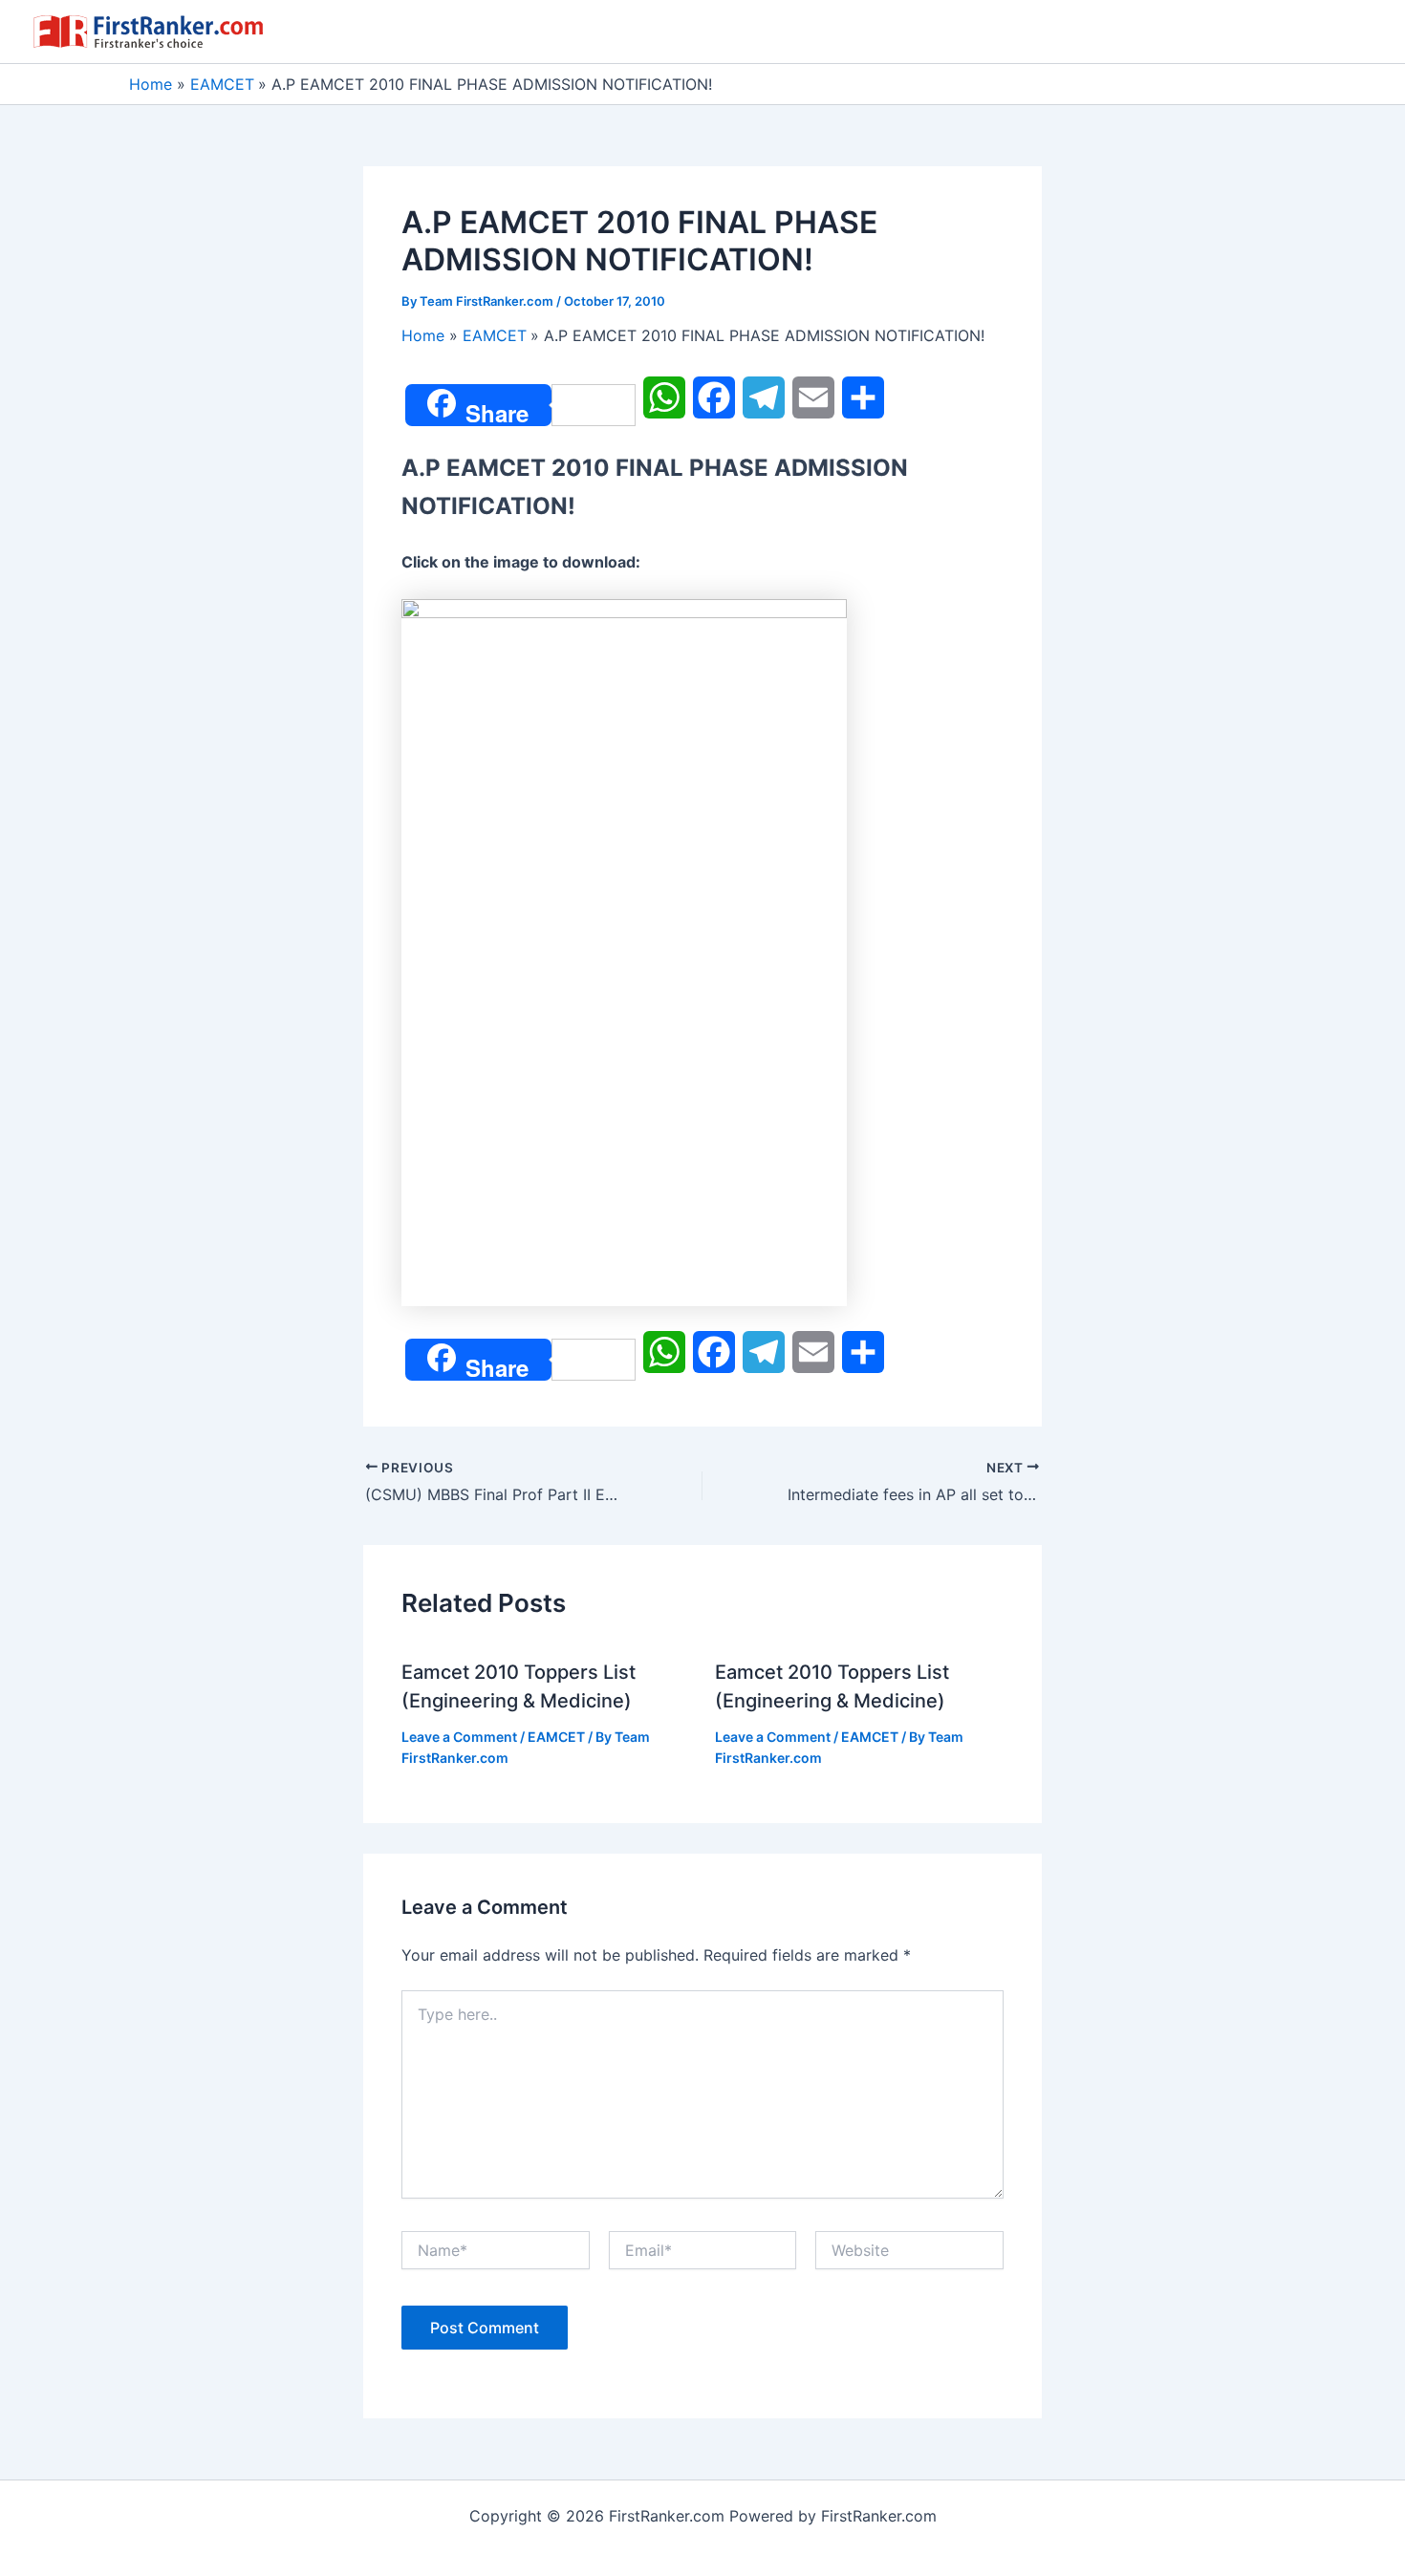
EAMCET (556, 1737)
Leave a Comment (459, 1737)
